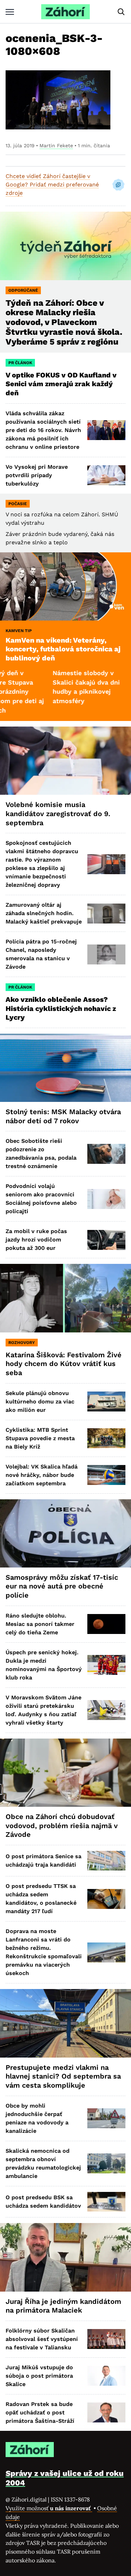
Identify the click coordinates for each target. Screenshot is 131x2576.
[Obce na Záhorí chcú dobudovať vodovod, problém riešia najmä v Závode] (65, 1773)
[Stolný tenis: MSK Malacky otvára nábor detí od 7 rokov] (65, 1068)
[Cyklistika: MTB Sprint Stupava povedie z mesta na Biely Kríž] (106, 1438)
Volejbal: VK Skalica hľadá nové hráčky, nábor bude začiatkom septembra (42, 1475)
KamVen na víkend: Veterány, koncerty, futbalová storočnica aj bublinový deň (63, 649)
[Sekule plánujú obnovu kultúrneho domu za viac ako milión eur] (106, 1402)
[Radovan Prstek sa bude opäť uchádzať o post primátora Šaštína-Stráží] (106, 2412)
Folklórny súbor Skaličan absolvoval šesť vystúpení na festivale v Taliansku (42, 2339)
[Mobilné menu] (10, 12)
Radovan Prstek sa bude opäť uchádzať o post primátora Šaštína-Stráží (40, 2412)
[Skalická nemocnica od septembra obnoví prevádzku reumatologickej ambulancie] (106, 2163)
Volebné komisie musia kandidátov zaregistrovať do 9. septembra (58, 813)
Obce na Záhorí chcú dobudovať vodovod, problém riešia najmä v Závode (62, 1825)
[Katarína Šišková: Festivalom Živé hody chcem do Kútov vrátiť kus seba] (65, 1298)
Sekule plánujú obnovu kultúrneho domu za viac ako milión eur (40, 1402)
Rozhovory (22, 1343)
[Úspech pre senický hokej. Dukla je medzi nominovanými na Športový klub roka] (106, 1665)
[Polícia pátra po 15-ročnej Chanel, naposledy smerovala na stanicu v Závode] (106, 954)
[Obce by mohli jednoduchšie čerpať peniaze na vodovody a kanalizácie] (106, 2118)
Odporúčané (23, 290)
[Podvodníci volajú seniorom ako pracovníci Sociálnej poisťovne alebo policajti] (106, 1199)
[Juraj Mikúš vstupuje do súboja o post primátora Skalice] (106, 2376)
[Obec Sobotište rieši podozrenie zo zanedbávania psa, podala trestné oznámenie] (106, 1154)
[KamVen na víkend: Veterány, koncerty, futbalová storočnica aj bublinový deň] (65, 586)
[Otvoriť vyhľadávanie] (121, 12)
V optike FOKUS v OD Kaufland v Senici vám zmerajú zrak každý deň (61, 384)
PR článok (20, 363)
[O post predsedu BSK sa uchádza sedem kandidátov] (106, 2202)
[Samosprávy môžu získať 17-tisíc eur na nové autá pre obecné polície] (65, 1533)
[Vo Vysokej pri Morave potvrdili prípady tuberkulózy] (106, 475)
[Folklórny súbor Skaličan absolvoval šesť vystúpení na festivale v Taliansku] (106, 2339)
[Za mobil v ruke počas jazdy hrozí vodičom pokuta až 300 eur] (106, 1240)
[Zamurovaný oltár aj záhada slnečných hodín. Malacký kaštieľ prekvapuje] (106, 914)
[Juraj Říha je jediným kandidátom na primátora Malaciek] (65, 2257)
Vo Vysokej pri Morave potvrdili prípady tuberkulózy (37, 475)
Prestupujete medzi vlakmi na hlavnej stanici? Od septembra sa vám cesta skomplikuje (63, 2076)
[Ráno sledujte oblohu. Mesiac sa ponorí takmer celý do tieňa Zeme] (106, 1624)
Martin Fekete (56, 146)
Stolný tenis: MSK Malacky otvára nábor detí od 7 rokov (63, 1116)
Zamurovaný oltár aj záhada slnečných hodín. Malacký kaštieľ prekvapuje (44, 913)
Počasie (18, 504)
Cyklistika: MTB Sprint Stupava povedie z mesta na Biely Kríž (40, 1438)
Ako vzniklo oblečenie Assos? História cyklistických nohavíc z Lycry (61, 1008)
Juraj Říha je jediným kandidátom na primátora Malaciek (63, 2306)
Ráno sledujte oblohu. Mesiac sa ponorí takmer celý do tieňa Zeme (40, 1624)
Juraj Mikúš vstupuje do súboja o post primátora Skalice (39, 2376)
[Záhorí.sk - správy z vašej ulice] (65, 12)
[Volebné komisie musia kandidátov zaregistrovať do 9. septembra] (65, 761)
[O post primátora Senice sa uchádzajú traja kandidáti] (106, 1861)
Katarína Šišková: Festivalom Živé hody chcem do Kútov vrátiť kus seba (64, 1364)
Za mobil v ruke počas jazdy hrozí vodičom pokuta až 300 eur (36, 1240)
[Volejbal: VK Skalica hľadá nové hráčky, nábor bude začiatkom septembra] (106, 1475)
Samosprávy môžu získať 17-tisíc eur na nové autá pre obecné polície (62, 1586)
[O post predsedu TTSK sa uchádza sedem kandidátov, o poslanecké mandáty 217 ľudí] (106, 1899)
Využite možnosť (49, 2508)
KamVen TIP (19, 631)
